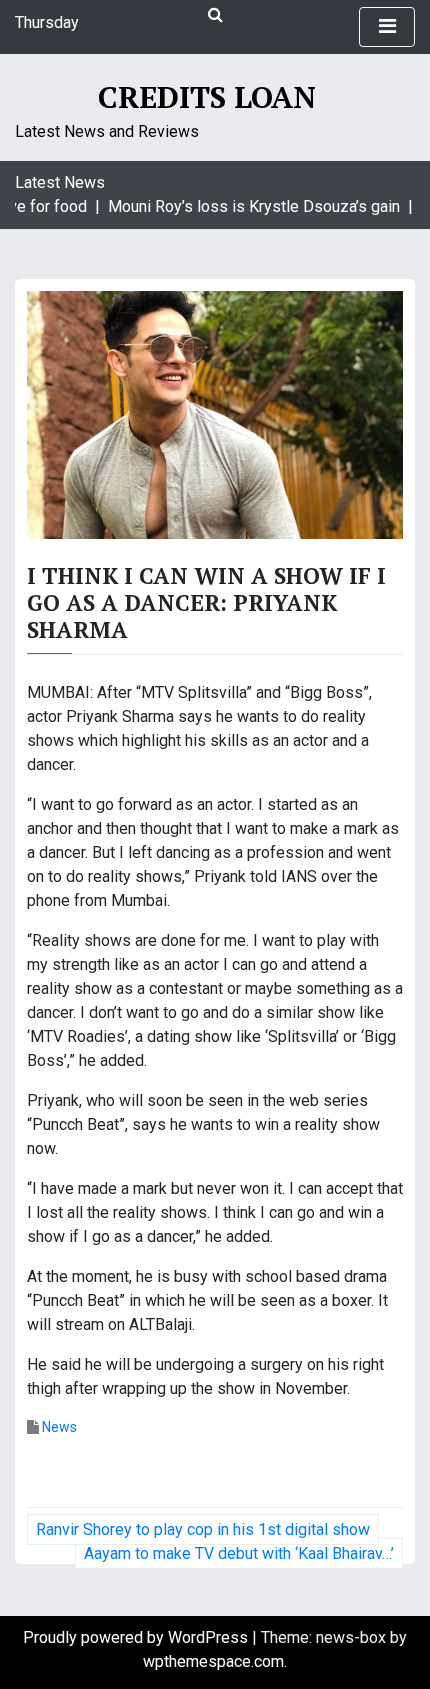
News (59, 1427)
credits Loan (207, 97)
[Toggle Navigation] (387, 27)
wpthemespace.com (213, 1661)
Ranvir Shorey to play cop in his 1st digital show (203, 1529)
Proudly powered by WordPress (137, 1637)
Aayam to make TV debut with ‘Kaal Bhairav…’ (239, 1553)
